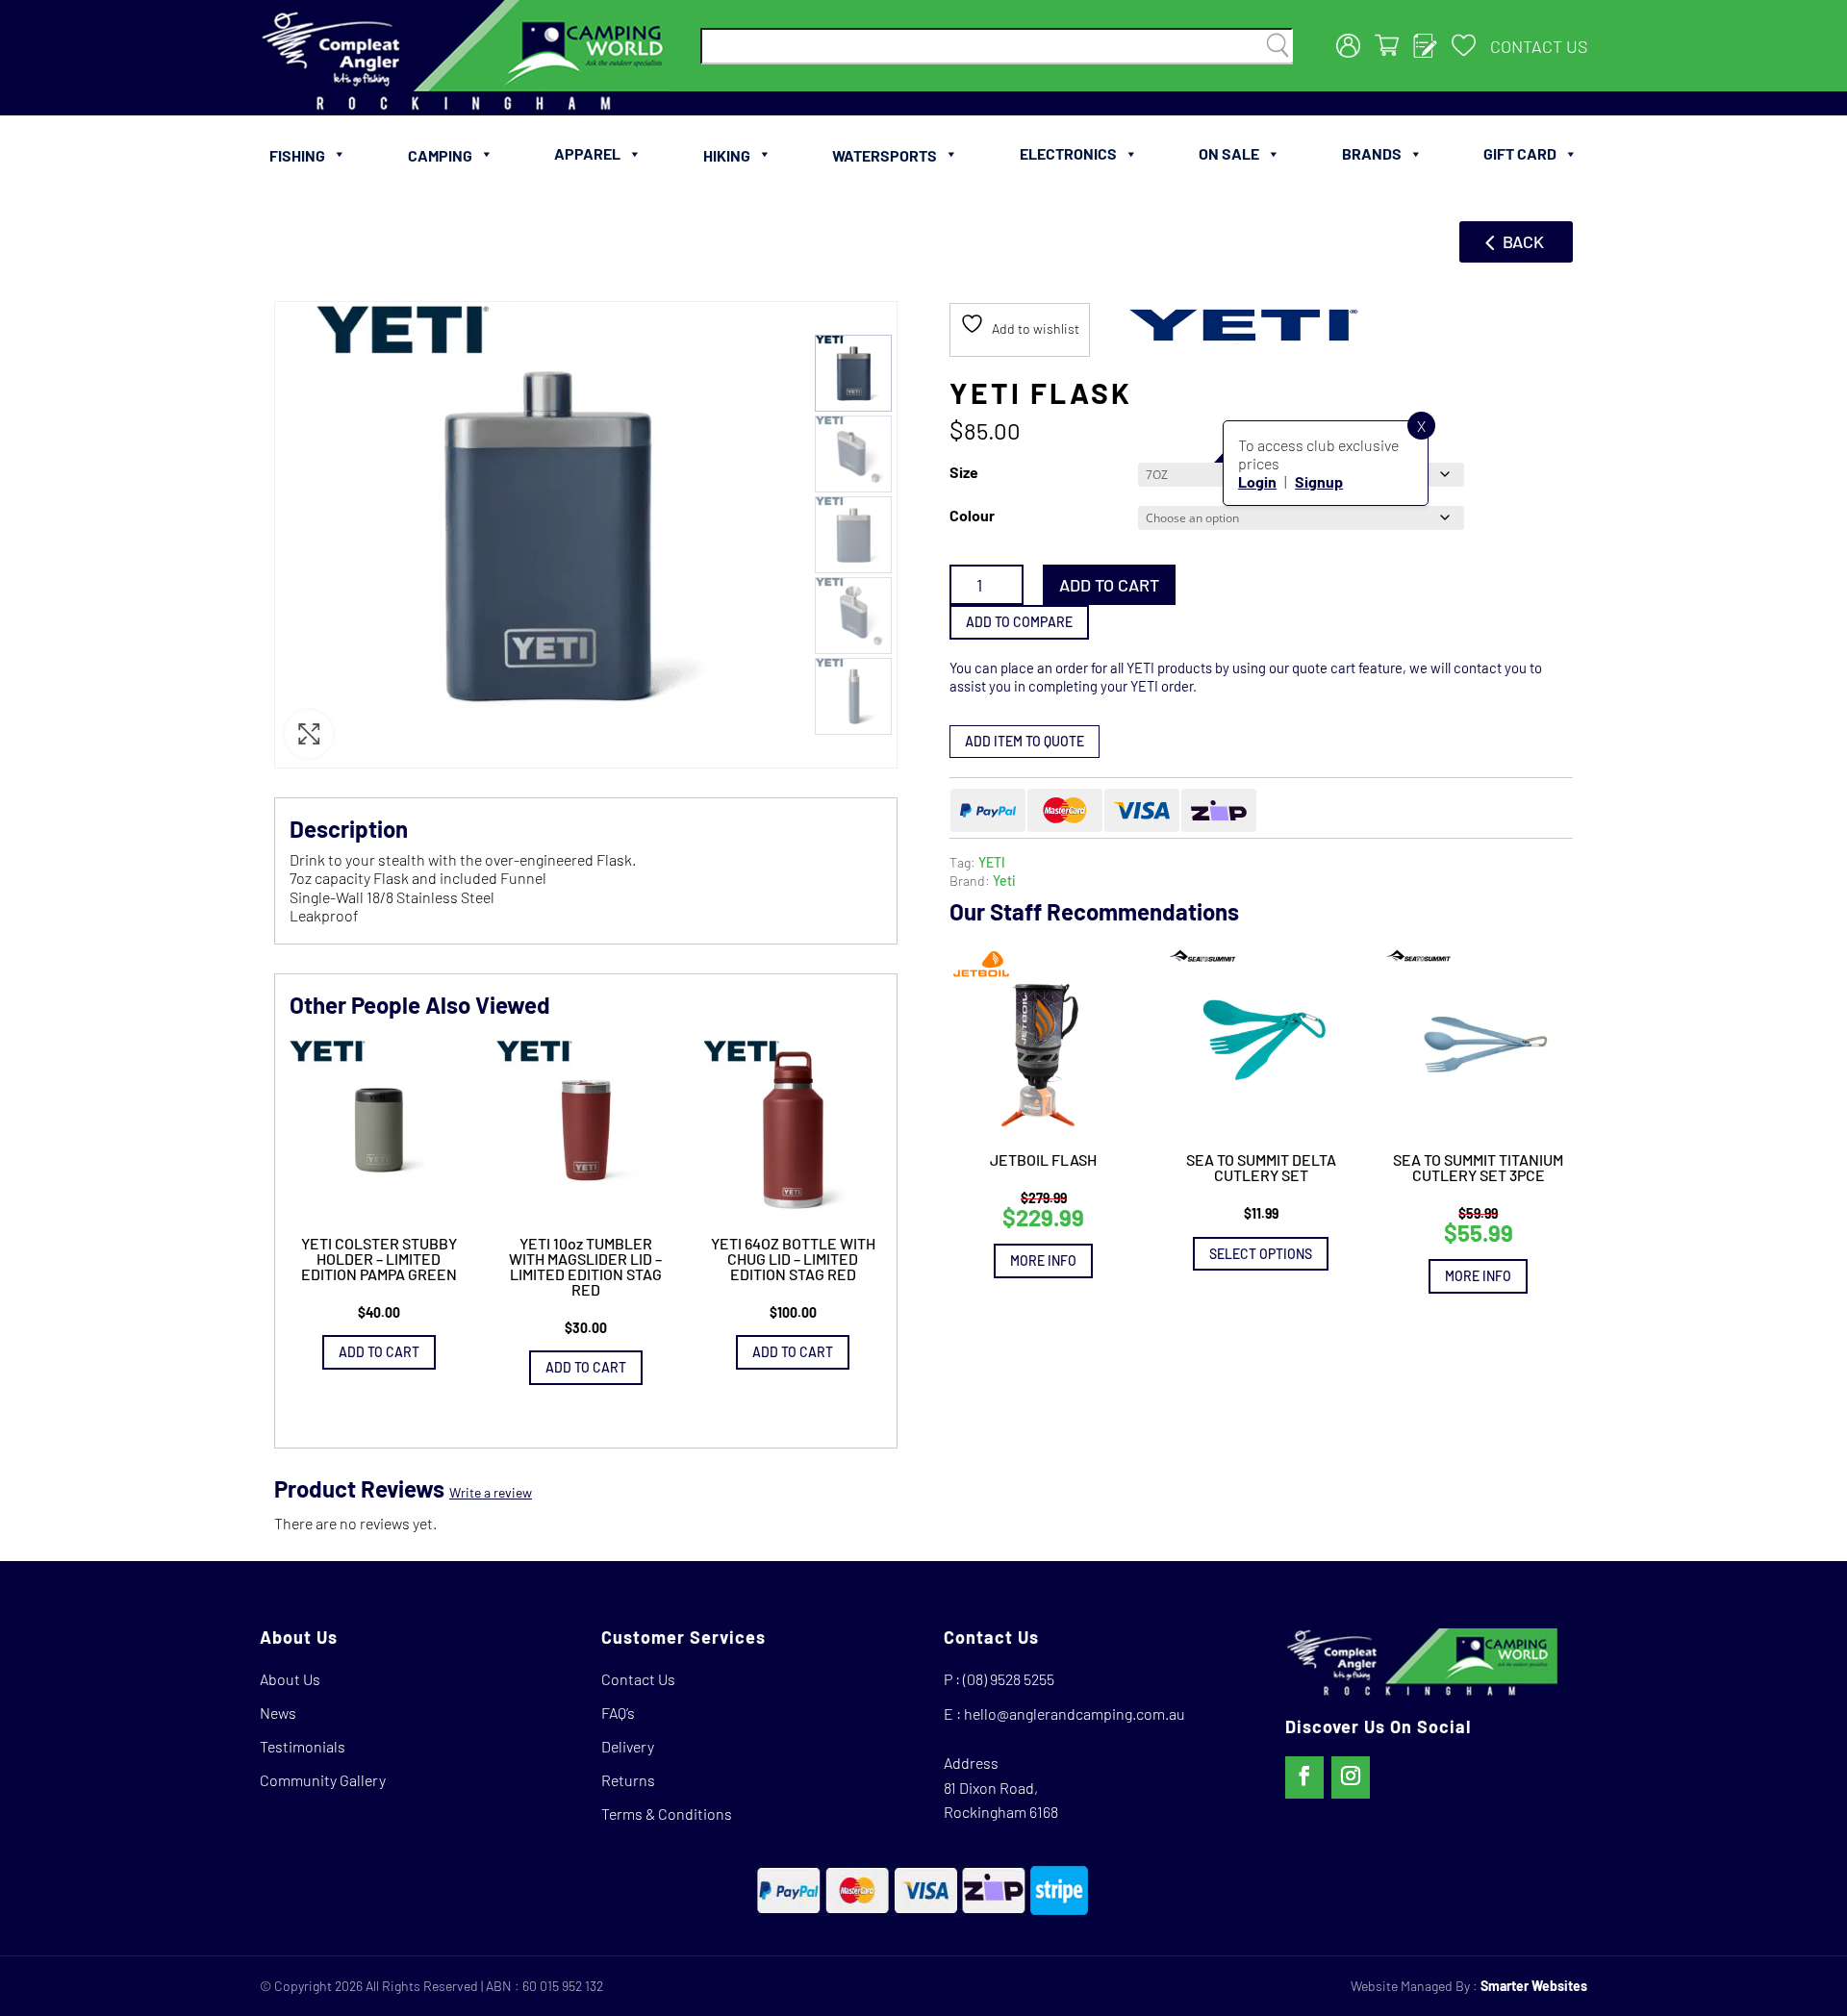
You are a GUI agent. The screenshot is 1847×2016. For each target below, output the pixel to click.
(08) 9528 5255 (1009, 1679)
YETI (992, 862)
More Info (1043, 1260)
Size (964, 472)
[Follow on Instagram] (1351, 1777)
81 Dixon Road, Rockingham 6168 (1001, 1800)
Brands (1372, 153)
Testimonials (303, 1746)
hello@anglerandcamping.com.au (1075, 1714)
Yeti (1004, 881)
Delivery (628, 1746)
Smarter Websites (1534, 1986)
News (278, 1713)
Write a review (491, 1492)
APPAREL (587, 153)
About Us (290, 1679)
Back (1523, 241)
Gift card (1520, 153)
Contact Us (1539, 46)
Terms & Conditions (667, 1814)
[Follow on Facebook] (1304, 1777)
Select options (1261, 1254)
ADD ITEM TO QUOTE (1025, 741)
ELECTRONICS (1068, 153)
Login (1257, 481)
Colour (972, 515)
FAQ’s (618, 1713)
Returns (628, 1780)
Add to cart (1109, 585)
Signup (1319, 481)
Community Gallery (323, 1780)
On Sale (1229, 153)
